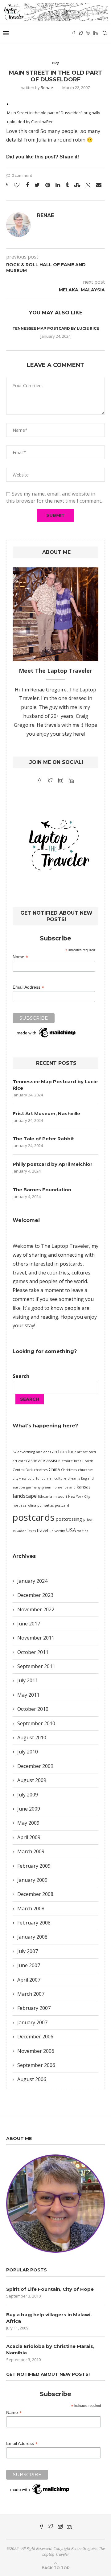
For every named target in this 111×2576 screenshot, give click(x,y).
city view (19, 1478)
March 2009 (31, 1851)
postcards (34, 1517)
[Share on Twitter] (37, 185)
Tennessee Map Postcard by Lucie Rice (56, 328)
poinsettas (45, 1505)
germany (33, 1487)
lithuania (45, 1496)
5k (14, 1452)
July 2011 (28, 1680)
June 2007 (29, 1965)
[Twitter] (81, 33)
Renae (47, 88)
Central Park (23, 1470)
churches (86, 1470)
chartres (41, 1470)
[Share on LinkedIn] (58, 185)
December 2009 (35, 1766)
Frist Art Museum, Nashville (46, 1113)
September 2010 (36, 1723)
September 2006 (36, 2065)
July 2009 (28, 1795)
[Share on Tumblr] (67, 185)
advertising (26, 1452)
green (46, 1487)
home (57, 1487)
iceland (70, 1487)
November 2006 (36, 2051)
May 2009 (28, 1823)
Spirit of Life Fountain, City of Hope (50, 2289)
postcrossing (69, 1519)
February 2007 (34, 2008)
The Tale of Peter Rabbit (43, 1139)
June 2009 (29, 1809)
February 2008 (34, 1923)
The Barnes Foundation (42, 1190)
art (79, 1452)
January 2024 (32, 1581)
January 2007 (32, 2022)
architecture (64, 1451)
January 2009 (32, 1880)
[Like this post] (17, 185)
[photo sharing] (8, 103)
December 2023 (35, 1595)
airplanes (43, 1452)
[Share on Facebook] (27, 185)
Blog (56, 63)
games (20, 1281)
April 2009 (29, 1837)
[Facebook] (73, 33)
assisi (52, 1460)
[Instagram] (88, 33)
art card (89, 1452)
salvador (19, 1531)
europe (19, 1487)
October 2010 (33, 1709)
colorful (34, 1478)
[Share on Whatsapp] (88, 185)
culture (60, 1478)
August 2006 (32, 2079)
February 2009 (34, 1866)
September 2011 (36, 1666)
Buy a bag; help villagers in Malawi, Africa (49, 2318)
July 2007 (28, 1951)
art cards (20, 1461)
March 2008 (31, 1909)
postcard (62, 1505)
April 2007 (29, 1980)
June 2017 (29, 1624)
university (57, 1531)
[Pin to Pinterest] (48, 185)
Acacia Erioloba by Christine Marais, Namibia (50, 2349)
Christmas (69, 1470)
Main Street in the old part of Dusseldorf (44, 113)
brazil (79, 1461)
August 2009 (32, 1780)
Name (20, 957)
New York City (79, 1496)
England (87, 1478)
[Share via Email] (99, 185)
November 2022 (36, 1609)
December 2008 (35, 1894)
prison (88, 1520)
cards (89, 1461)
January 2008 (32, 1937)
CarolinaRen (42, 122)
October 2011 (33, 1652)
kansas (84, 1487)
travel (43, 1530)
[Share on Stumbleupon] (77, 185)
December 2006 (35, 2037)
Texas (31, 1531)
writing (83, 1531)
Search (21, 1376)
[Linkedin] (96, 33)
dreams (74, 1478)
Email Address (28, 987)
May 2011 (28, 1695)
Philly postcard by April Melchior (53, 1164)
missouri (60, 1496)
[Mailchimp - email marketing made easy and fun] (47, 1030)
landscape (25, 1496)
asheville (37, 1460)
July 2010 (28, 1752)
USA (71, 1530)
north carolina (24, 1505)
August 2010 (32, 1737)
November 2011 (36, 1638)
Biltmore (66, 1461)
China (54, 1469)
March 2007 (31, 1994)
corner (47, 1478)
